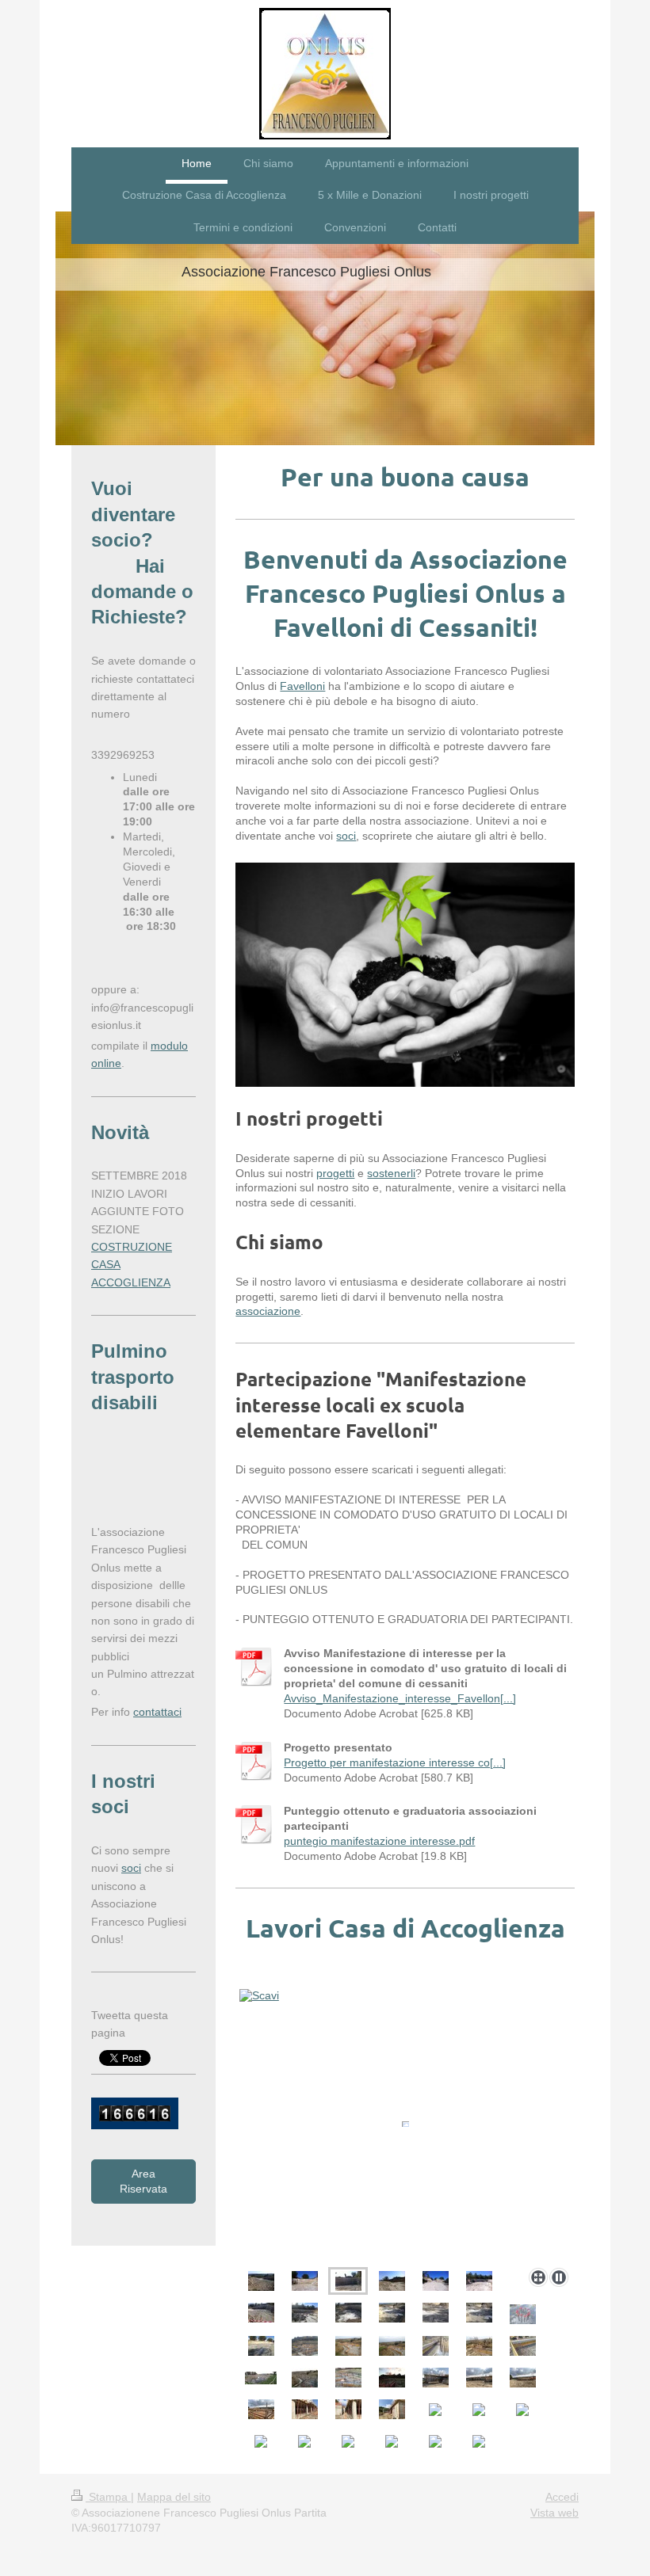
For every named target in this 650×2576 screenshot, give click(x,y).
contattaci (157, 1712)
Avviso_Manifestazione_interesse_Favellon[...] (400, 1698)
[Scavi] (405, 2124)
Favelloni (302, 686)
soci (346, 836)
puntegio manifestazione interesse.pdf (379, 1841)
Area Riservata (143, 2181)
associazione (268, 1311)
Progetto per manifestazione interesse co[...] (395, 1762)
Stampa (108, 2497)
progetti (335, 1173)
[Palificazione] (305, 2313)
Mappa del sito (174, 2497)
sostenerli (391, 1173)
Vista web (554, 2513)
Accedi (562, 2497)
